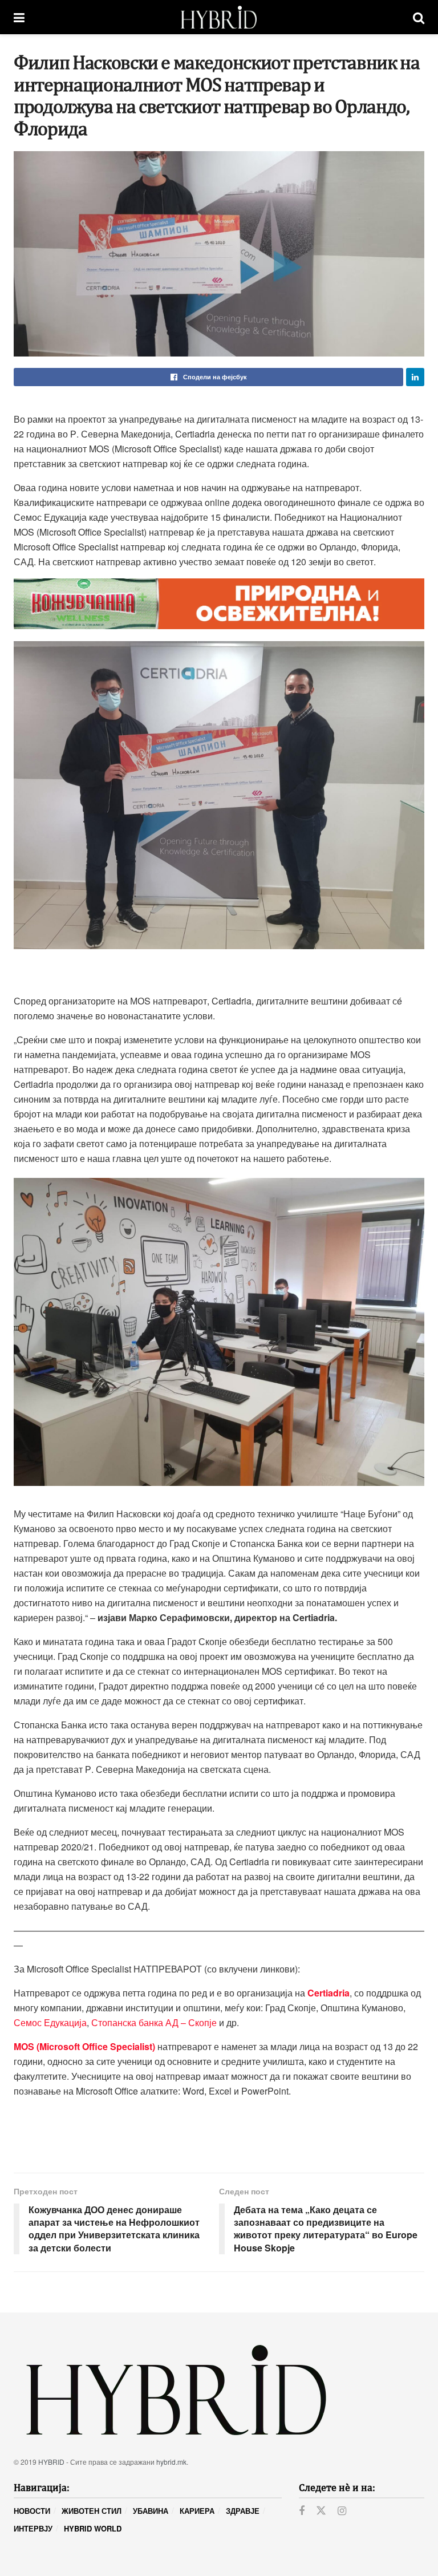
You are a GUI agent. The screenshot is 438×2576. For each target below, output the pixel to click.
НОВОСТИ (32, 2511)
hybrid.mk (171, 2462)
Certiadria (328, 1993)
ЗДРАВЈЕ (243, 2511)
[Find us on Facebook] (302, 2511)
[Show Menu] (19, 17)
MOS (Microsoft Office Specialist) (84, 2046)
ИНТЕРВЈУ (33, 2528)
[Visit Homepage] (219, 17)
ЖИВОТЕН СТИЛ (92, 2511)
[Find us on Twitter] (321, 2511)
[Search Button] (419, 17)
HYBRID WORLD (93, 2528)
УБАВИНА (151, 2511)
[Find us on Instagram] (342, 2511)
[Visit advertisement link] (219, 604)
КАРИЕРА (197, 2511)
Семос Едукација (50, 2022)
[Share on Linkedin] (415, 377)
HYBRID (51, 2462)
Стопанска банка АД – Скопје (154, 2022)
